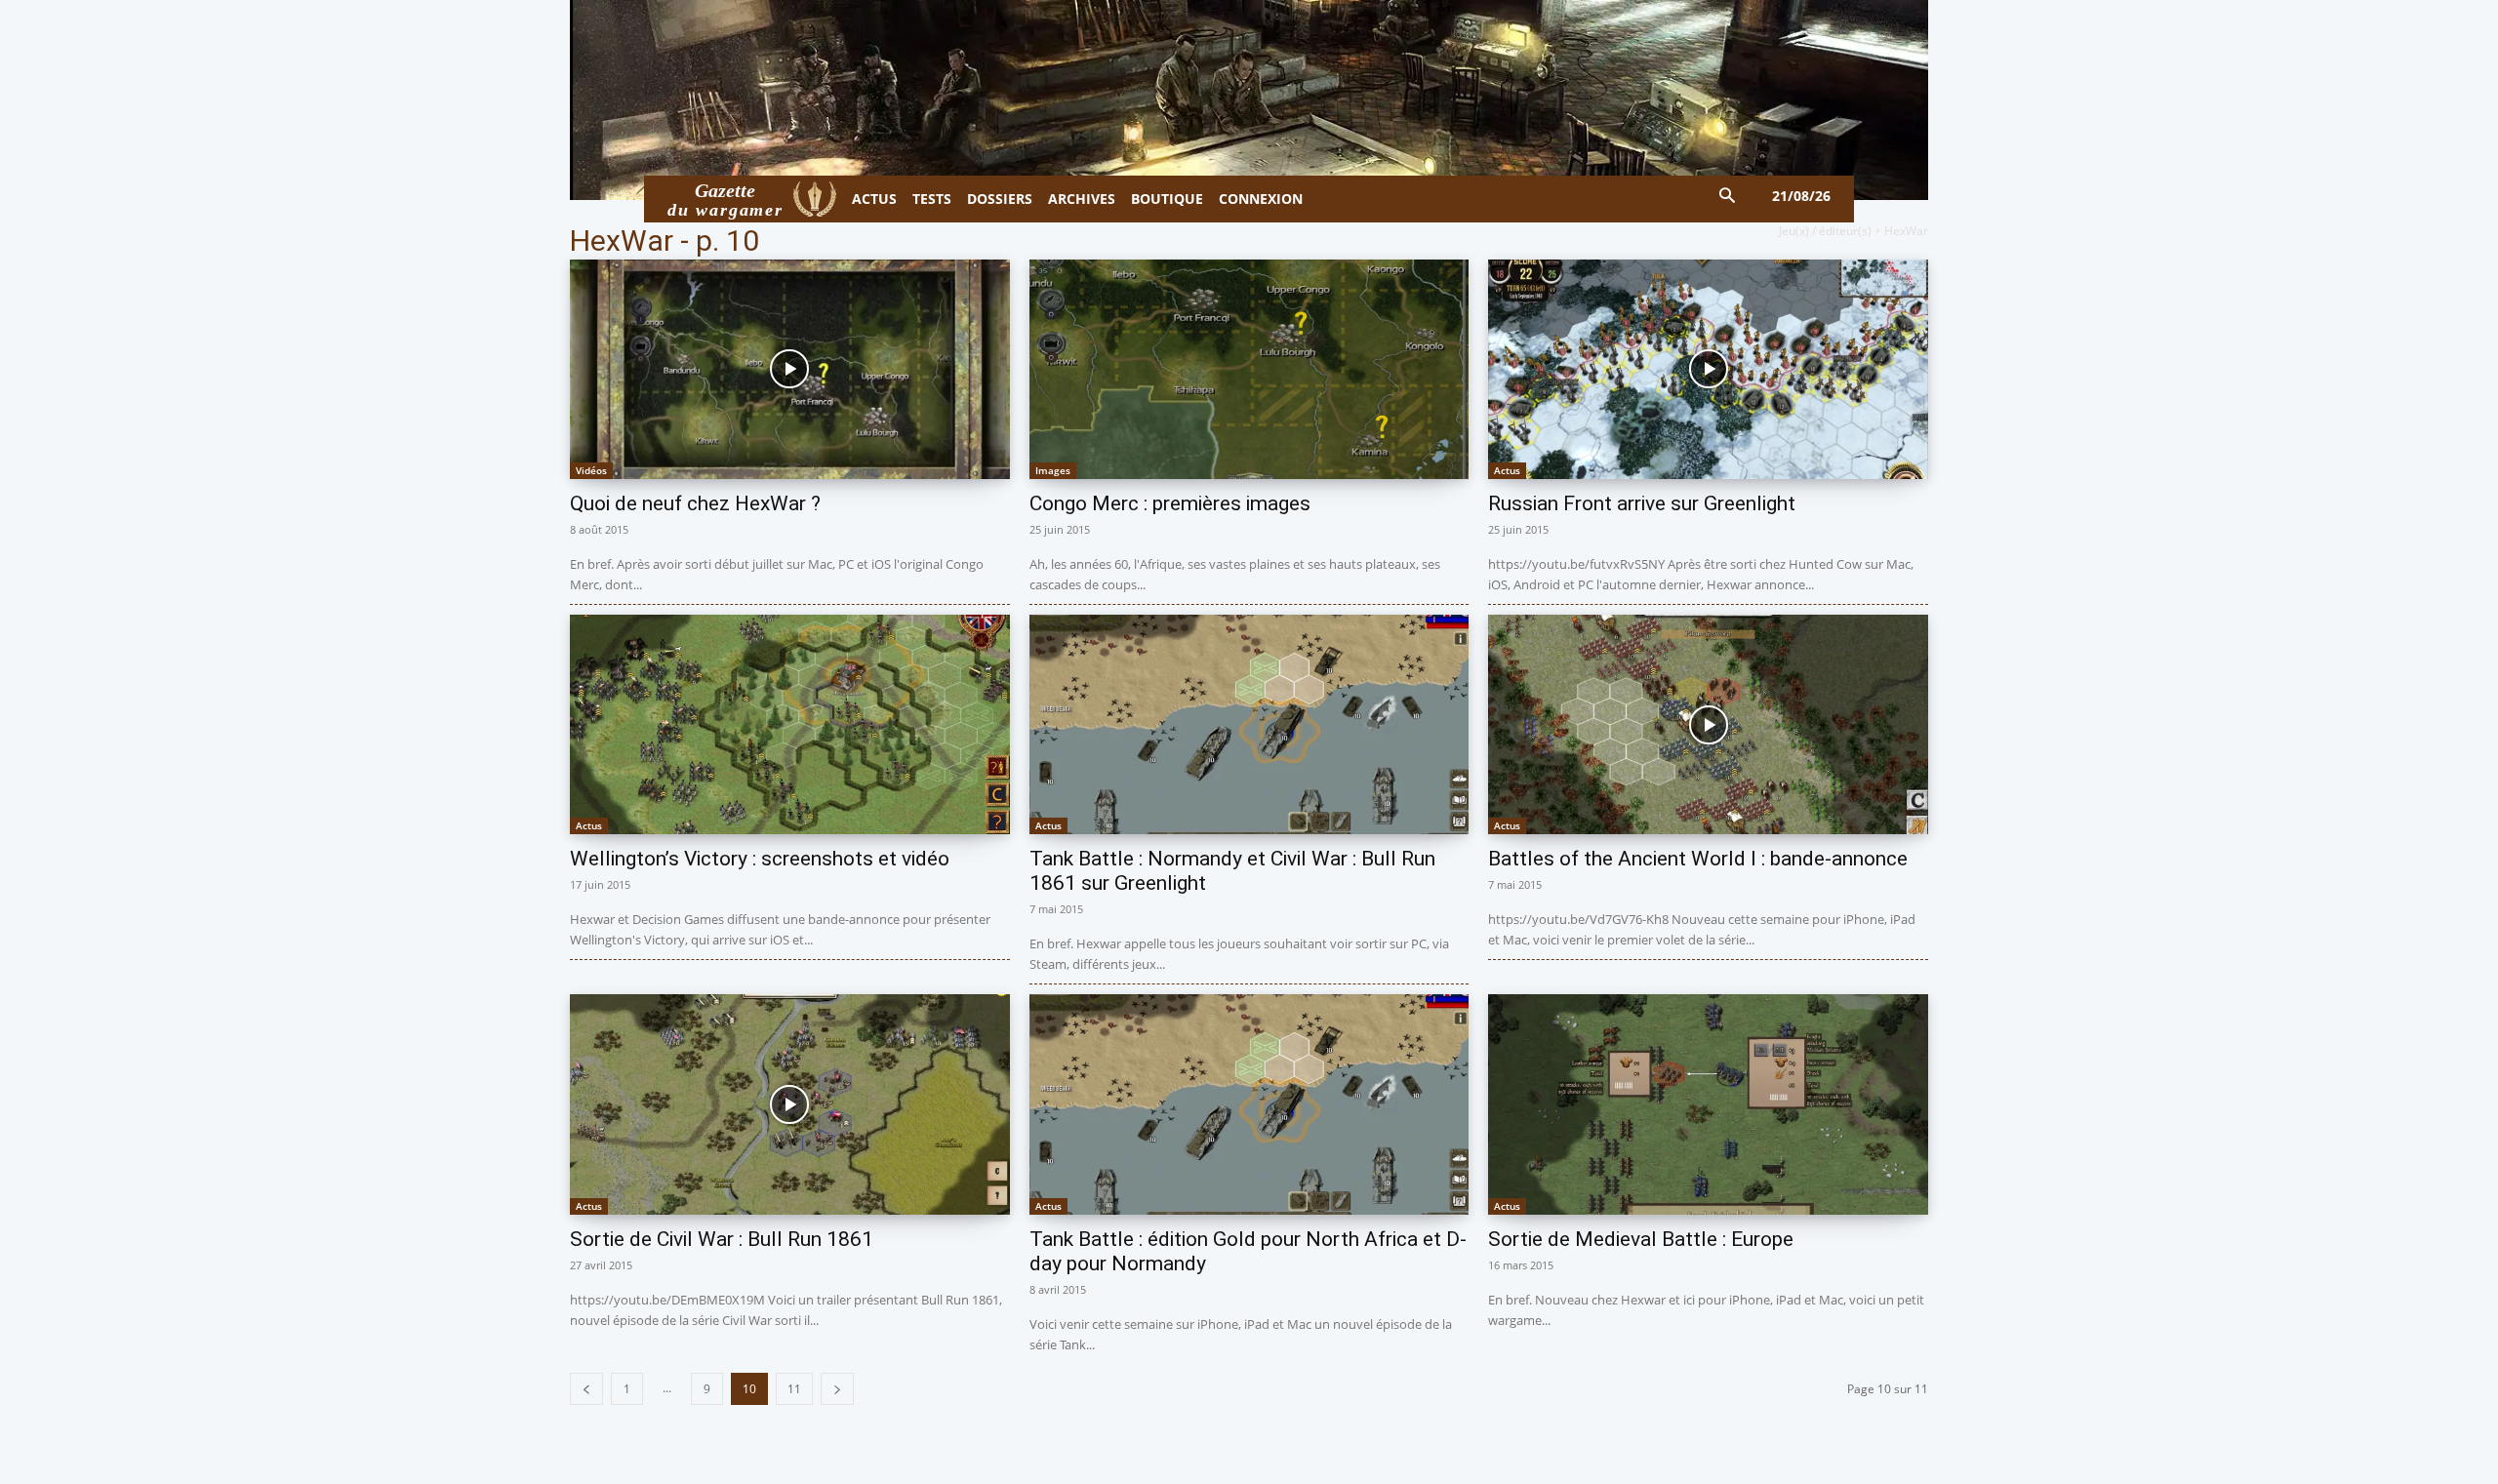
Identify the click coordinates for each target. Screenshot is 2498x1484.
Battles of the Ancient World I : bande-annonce (1698, 859)
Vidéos (591, 470)
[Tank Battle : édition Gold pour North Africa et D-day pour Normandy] (1249, 1104)
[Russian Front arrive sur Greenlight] (1708, 369)
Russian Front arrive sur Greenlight (1642, 503)
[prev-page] (586, 1389)
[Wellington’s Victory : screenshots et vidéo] (790, 724)
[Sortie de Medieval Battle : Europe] (1708, 1104)
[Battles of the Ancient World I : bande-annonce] (1708, 724)
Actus (1507, 470)
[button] (1728, 197)
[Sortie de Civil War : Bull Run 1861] (790, 1104)
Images (1053, 470)
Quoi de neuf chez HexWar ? (695, 503)
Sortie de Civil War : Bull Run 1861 (722, 1239)
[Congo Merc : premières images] (1249, 369)
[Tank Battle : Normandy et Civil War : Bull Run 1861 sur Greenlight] (1249, 724)
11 (794, 1389)
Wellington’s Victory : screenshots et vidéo (760, 859)
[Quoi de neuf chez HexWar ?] (790, 369)
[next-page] (837, 1389)
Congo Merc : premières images (1170, 503)
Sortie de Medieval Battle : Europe (1641, 1239)
